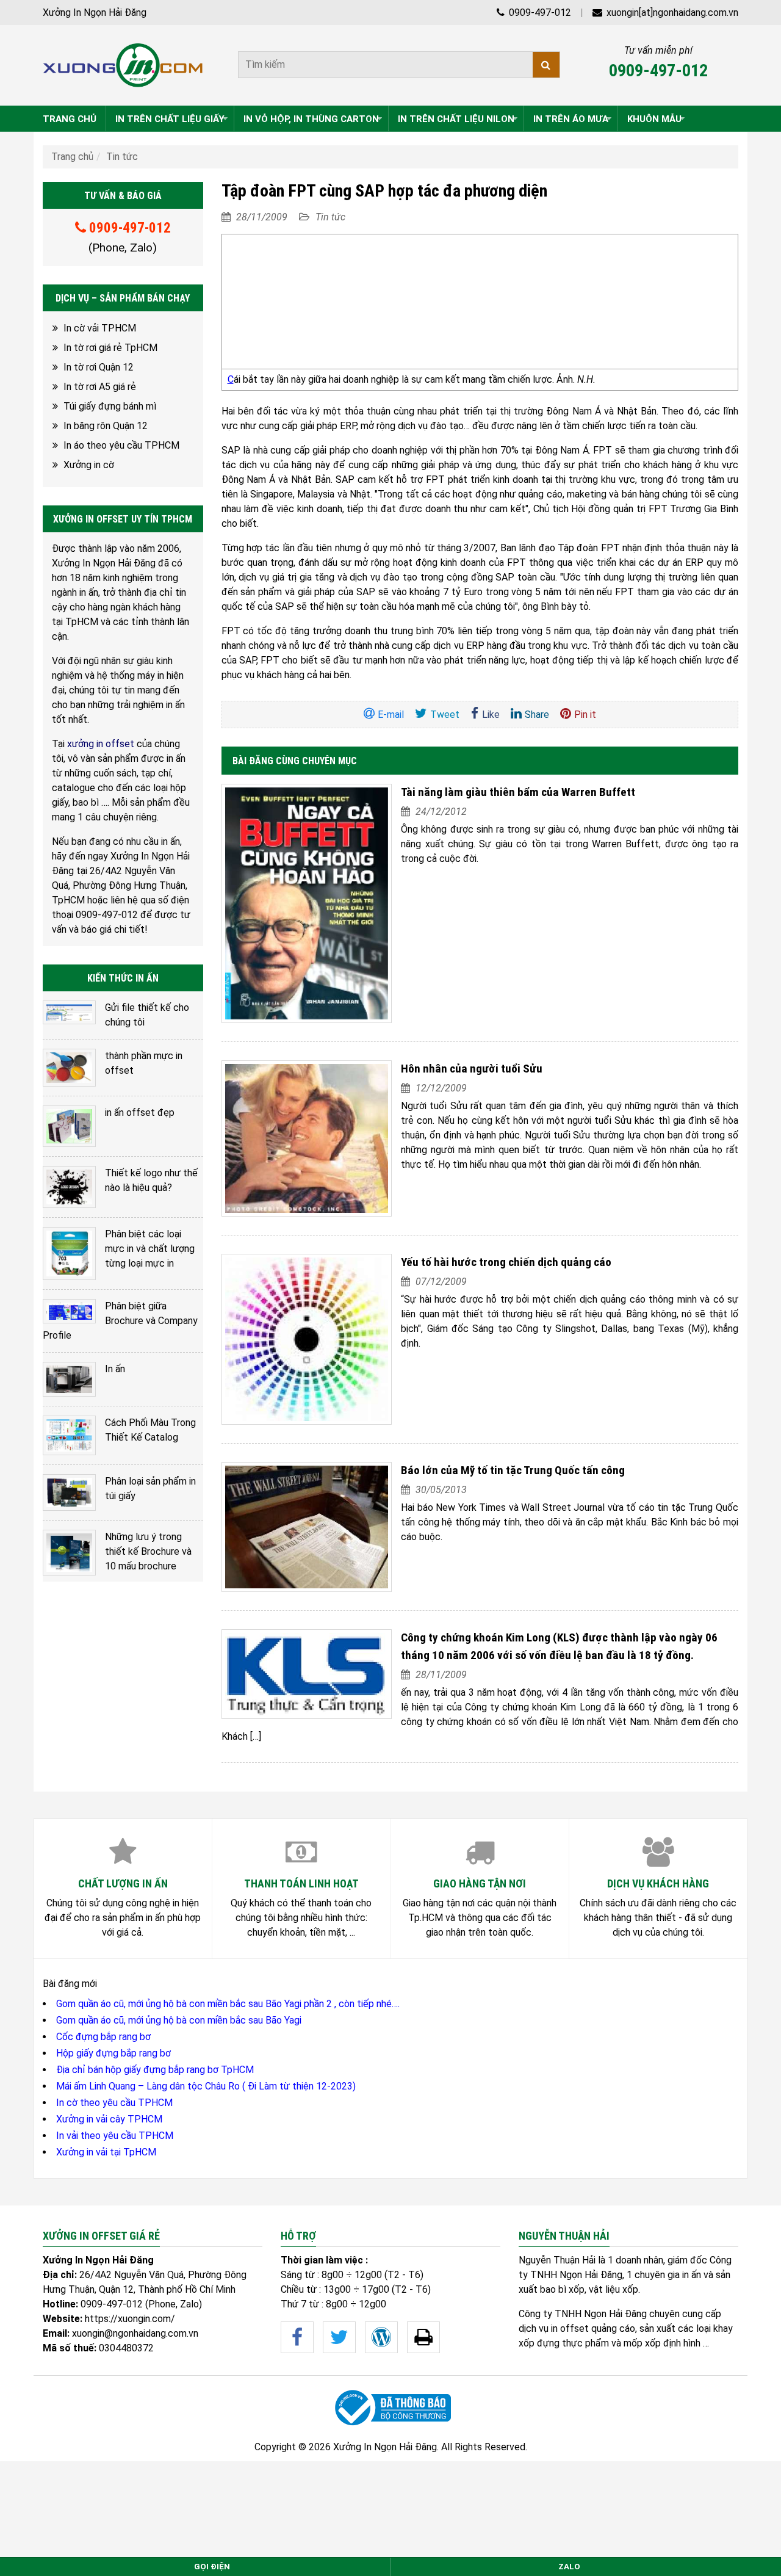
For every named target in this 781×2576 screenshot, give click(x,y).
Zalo (569, 2567)
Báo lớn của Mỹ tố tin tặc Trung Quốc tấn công (513, 1470)
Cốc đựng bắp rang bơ (103, 2037)
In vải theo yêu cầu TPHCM (115, 2136)
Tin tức (122, 157)
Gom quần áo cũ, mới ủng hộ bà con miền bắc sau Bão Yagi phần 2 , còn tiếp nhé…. (228, 2004)
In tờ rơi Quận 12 (99, 367)
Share (537, 715)
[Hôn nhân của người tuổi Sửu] (307, 1138)
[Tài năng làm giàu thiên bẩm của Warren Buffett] (307, 903)
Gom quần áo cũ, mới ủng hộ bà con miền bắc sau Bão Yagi (179, 2020)
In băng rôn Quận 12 (106, 426)
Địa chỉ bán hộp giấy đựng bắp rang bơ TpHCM (155, 2070)
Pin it (585, 715)
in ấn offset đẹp (140, 1113)
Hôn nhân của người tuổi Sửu (472, 1069)
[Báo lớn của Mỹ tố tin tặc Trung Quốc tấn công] (307, 1527)
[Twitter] (339, 2337)
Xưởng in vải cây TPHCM (109, 2119)
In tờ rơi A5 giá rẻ (100, 387)
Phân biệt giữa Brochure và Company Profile (120, 1321)
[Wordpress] (381, 2337)
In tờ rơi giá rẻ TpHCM (110, 348)
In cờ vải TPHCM (100, 328)
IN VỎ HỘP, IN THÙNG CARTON (311, 119)
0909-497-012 (539, 13)
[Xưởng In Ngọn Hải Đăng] (123, 65)
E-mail (391, 715)
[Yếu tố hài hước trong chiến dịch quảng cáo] (307, 1339)
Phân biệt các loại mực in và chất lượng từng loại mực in (150, 1249)
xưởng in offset (101, 744)
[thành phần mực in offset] (69, 1068)
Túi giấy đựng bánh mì (110, 406)
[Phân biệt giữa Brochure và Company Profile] (69, 1311)
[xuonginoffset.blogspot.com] (423, 2337)
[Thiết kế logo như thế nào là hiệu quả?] (69, 1187)
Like (491, 715)
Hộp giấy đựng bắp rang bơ (113, 2053)
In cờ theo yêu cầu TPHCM (114, 2103)
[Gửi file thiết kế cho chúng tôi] (69, 1012)
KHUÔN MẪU (654, 119)
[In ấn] (69, 1379)
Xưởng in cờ (89, 465)
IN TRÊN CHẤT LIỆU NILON (456, 119)
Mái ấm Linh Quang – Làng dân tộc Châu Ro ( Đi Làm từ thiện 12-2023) (206, 2086)
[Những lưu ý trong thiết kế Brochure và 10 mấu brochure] (69, 1552)
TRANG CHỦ (70, 119)
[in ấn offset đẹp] (69, 1126)
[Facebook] (297, 2337)
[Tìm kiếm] (546, 65)
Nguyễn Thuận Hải (557, 2260)
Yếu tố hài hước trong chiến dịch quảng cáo (506, 1262)
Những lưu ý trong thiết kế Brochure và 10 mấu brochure (148, 1551)
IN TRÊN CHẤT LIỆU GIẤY (170, 119)
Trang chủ (72, 157)
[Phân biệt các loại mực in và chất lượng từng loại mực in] (69, 1254)
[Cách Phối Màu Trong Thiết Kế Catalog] (69, 1435)
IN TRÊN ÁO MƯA (571, 119)
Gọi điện (212, 2567)
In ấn (115, 1369)
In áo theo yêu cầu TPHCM (121, 445)
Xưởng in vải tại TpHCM (106, 2152)
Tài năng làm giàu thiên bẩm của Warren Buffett (518, 792)
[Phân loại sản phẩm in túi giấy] (69, 1493)
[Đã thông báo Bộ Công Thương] (390, 2408)
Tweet (445, 715)
